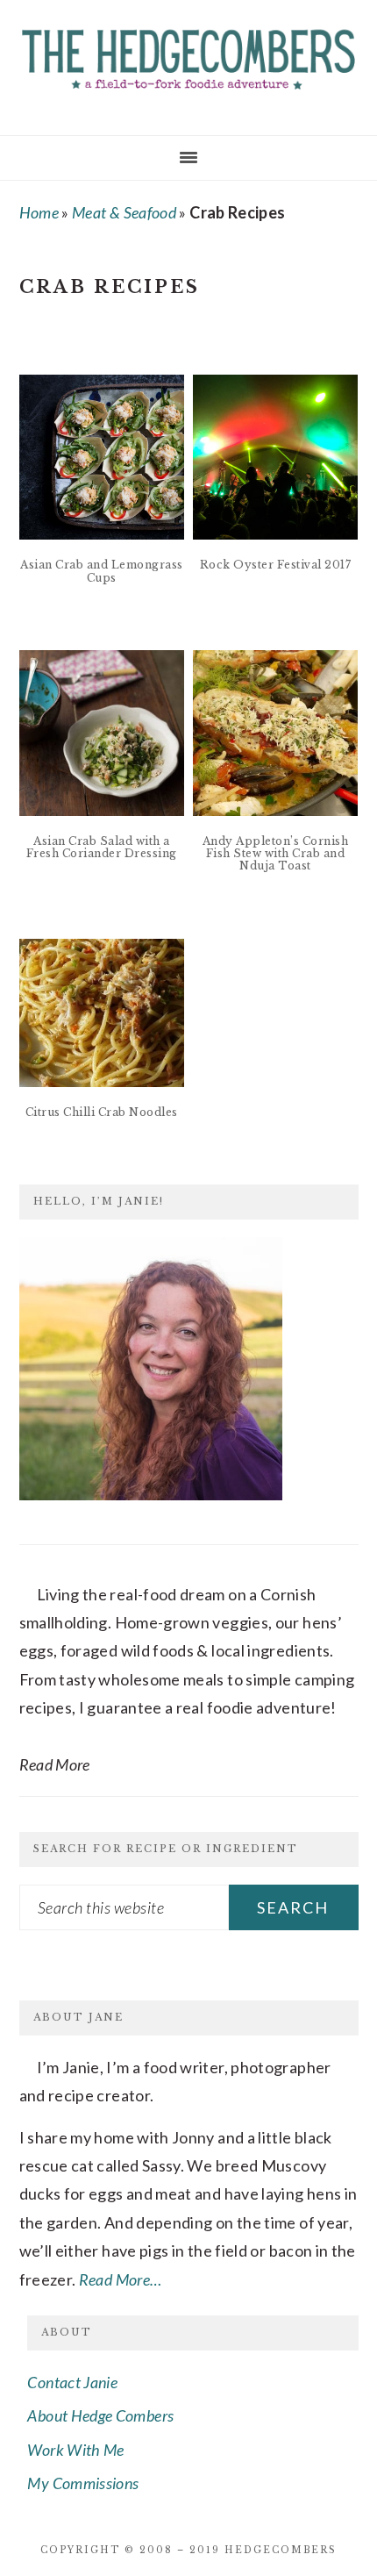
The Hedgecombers (188, 61)
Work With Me (75, 2450)
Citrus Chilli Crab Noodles (102, 1112)
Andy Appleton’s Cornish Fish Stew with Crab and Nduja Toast (276, 854)
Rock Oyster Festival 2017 (276, 565)
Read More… (121, 2279)
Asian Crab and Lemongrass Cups (102, 571)
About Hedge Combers (100, 2415)
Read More (55, 1764)
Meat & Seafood (124, 212)
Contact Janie (72, 2382)
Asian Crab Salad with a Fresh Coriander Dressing (102, 847)
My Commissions (83, 2483)
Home (39, 212)
